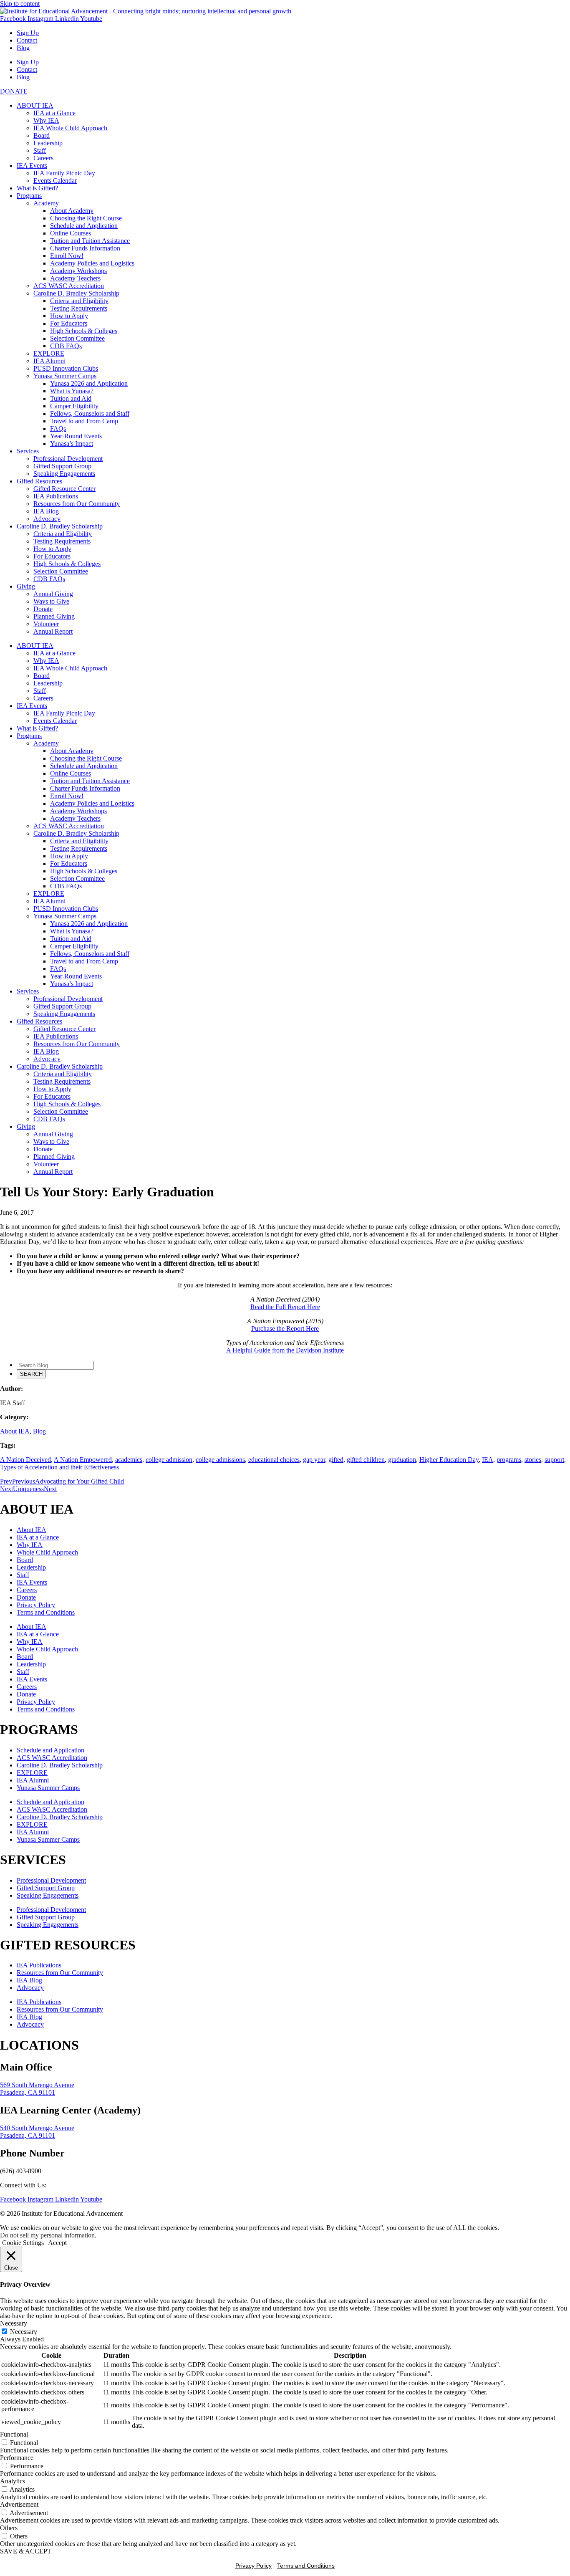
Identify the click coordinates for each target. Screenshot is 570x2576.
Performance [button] (17, 2458)
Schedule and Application (84, 226)
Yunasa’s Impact (72, 444)
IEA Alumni (49, 361)
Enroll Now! (67, 256)
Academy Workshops (78, 271)
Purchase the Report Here (285, 1328)
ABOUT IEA (35, 105)
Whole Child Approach (47, 1552)
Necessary (24, 2332)
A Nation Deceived (25, 1460)
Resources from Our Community (77, 504)
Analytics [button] (13, 2481)
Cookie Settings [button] (23, 2243)
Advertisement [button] (19, 2504)
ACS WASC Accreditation (69, 286)
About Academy (72, 211)
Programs (29, 196)
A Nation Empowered (83, 1460)
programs (509, 1460)
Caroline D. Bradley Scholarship (76, 293)
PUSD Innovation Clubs (66, 368)
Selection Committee (77, 338)
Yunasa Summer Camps (65, 376)
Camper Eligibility (74, 406)
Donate (43, 609)
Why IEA (46, 120)
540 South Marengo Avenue (37, 2128)
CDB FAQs (66, 346)
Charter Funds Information (85, 248)
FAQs (58, 428)
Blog (23, 48)
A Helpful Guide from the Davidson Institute (285, 1350)
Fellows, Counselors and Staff (90, 413)
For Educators (69, 323)
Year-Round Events (76, 436)
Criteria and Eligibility (79, 301)
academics (129, 1460)
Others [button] (9, 2528)
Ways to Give (51, 601)
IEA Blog (46, 511)
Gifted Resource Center (64, 489)
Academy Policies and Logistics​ (92, 263)
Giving (26, 586)
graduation (402, 1460)
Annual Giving (53, 594)
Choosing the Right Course (86, 218)
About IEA (15, 1431)
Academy (46, 203)
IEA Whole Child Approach (70, 128)
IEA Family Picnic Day (64, 173)
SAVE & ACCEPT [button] (26, 2551)
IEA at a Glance (54, 113)
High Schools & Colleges (84, 331)
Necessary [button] (14, 2323)
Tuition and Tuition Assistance (90, 241)
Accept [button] (57, 2243)
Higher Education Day (449, 1460)
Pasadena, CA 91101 (28, 2092)
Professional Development (68, 459)
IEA (488, 1460)
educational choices (274, 1460)
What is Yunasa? (72, 391)
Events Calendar (55, 181)
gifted (336, 1460)
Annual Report (53, 631)
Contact (27, 40)
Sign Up (28, 33)
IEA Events (32, 166)
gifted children (366, 1460)
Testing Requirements (79, 308)
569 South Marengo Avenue (37, 2085)
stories (533, 1460)
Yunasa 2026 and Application (89, 383)
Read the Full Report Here (285, 1307)
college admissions (220, 1460)
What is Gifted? (37, 188)
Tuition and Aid (71, 398)
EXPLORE (49, 353)
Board (42, 135)
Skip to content (20, 4)
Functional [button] (14, 2434)
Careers (43, 158)
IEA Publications (56, 496)
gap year (314, 1460)
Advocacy (47, 519)
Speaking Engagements (64, 474)
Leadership (48, 143)
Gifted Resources (39, 481)
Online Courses (71, 233)
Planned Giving (54, 616)
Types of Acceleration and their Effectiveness (59, 1467)
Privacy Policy (36, 1605)
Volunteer (46, 624)
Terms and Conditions (46, 1612)
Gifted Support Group (62, 466)
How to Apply (69, 316)
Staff (40, 150)
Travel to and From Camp (84, 421)
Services (28, 451)
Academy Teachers (75, 278)
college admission (169, 1460)
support (554, 1460)
